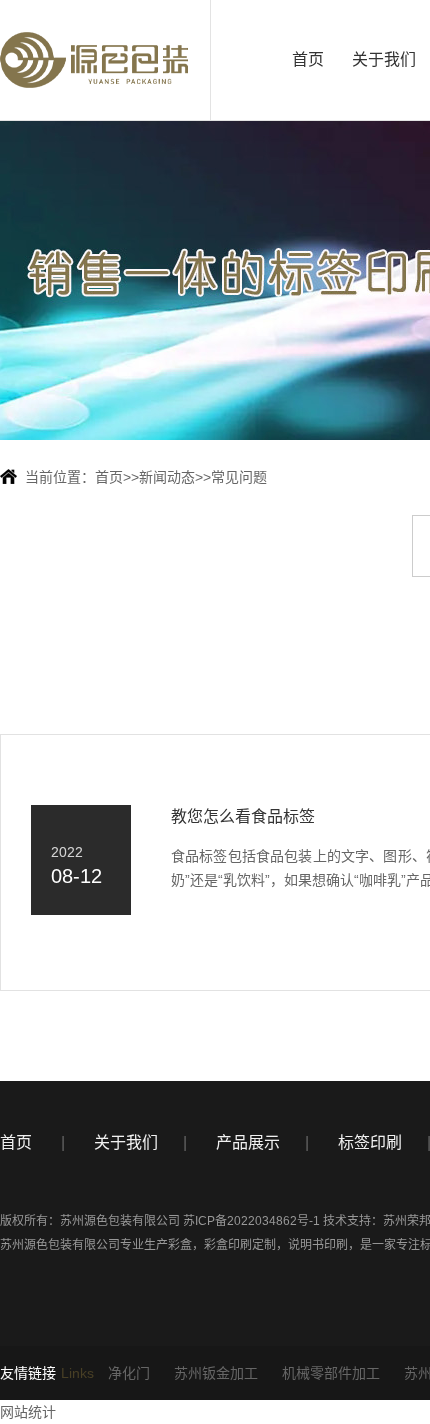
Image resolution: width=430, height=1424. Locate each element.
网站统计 (28, 1412)
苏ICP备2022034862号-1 (251, 1221)
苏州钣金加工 (216, 1373)
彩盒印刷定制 (240, 1245)
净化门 (129, 1373)
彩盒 (180, 1245)
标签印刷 (370, 1142)
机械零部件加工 (331, 1373)
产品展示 (248, 1142)
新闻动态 (167, 477)
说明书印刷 (318, 1245)
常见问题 (239, 477)
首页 (308, 59)
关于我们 (384, 59)
